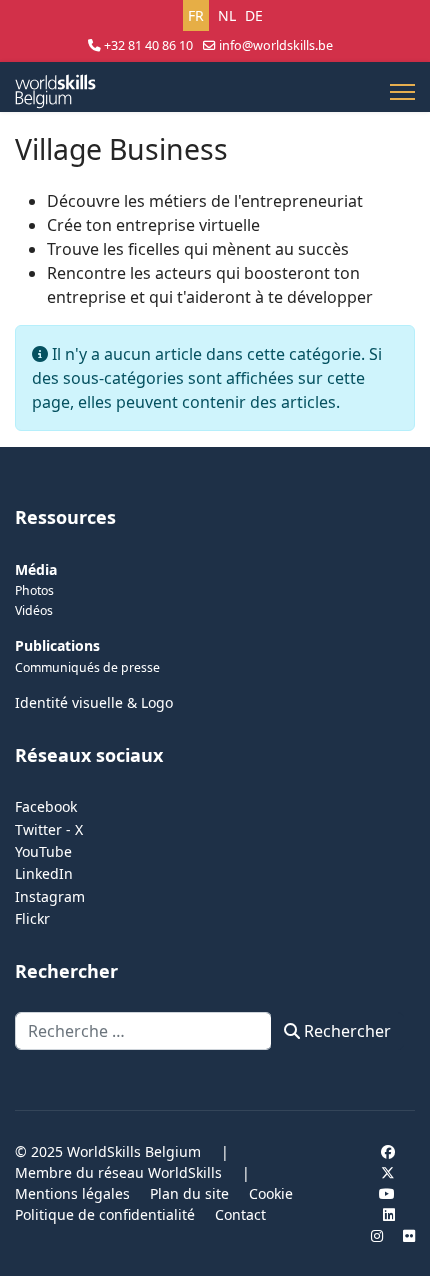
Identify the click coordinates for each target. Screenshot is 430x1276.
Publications (57, 645)
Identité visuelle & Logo (94, 702)
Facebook (46, 806)
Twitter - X (49, 829)
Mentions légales (72, 1193)
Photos (34, 590)
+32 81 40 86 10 (148, 45)
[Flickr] (409, 1235)
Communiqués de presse (87, 667)
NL (227, 15)
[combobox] (143, 1031)
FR (196, 15)
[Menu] (402, 92)
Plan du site (189, 1193)
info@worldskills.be (276, 45)
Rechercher (345, 1031)
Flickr (32, 918)
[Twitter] (388, 1172)
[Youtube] (387, 1193)
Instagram (50, 896)
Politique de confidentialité (105, 1214)
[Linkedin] (389, 1214)
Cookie (271, 1193)
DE (254, 15)
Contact (240, 1214)
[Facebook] (388, 1151)
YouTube (43, 851)
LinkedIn (44, 873)
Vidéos (34, 610)
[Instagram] (377, 1235)
